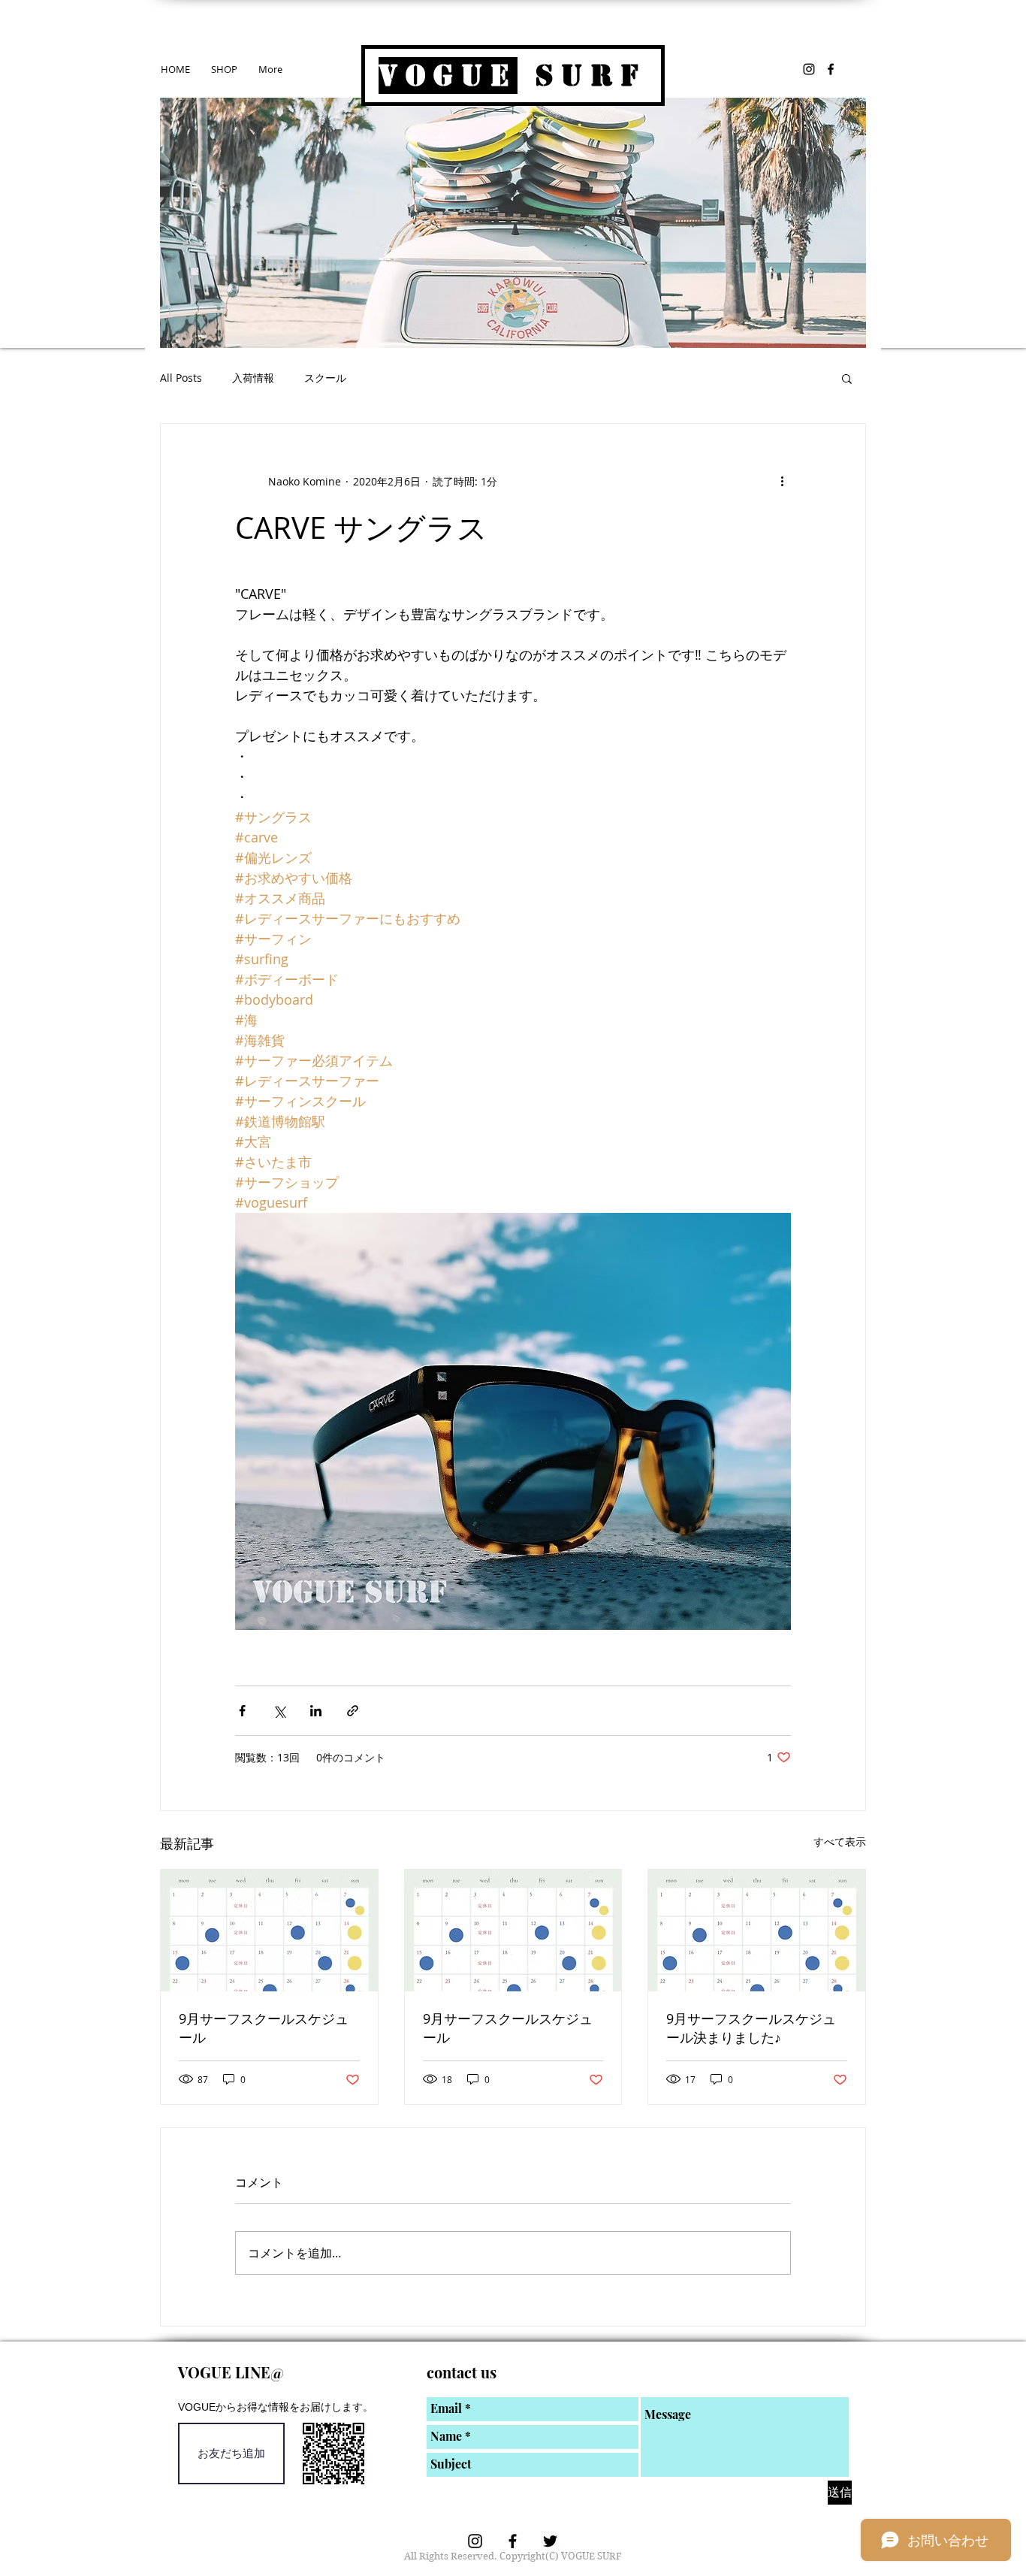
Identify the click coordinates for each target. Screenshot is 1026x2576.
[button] (847, 378)
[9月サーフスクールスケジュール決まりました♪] (757, 1930)
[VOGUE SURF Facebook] (831, 69)
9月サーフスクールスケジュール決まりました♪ (751, 2028)
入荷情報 (253, 378)
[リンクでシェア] (353, 1711)
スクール (325, 378)
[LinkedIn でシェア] (316, 1711)
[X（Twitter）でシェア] (279, 1711)
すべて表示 (840, 1841)
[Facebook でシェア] (242, 1711)
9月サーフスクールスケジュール (264, 2028)
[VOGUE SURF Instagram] (809, 69)
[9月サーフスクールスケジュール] (269, 1930)
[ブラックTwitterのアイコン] (550, 2541)
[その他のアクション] (782, 481)
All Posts (181, 378)
